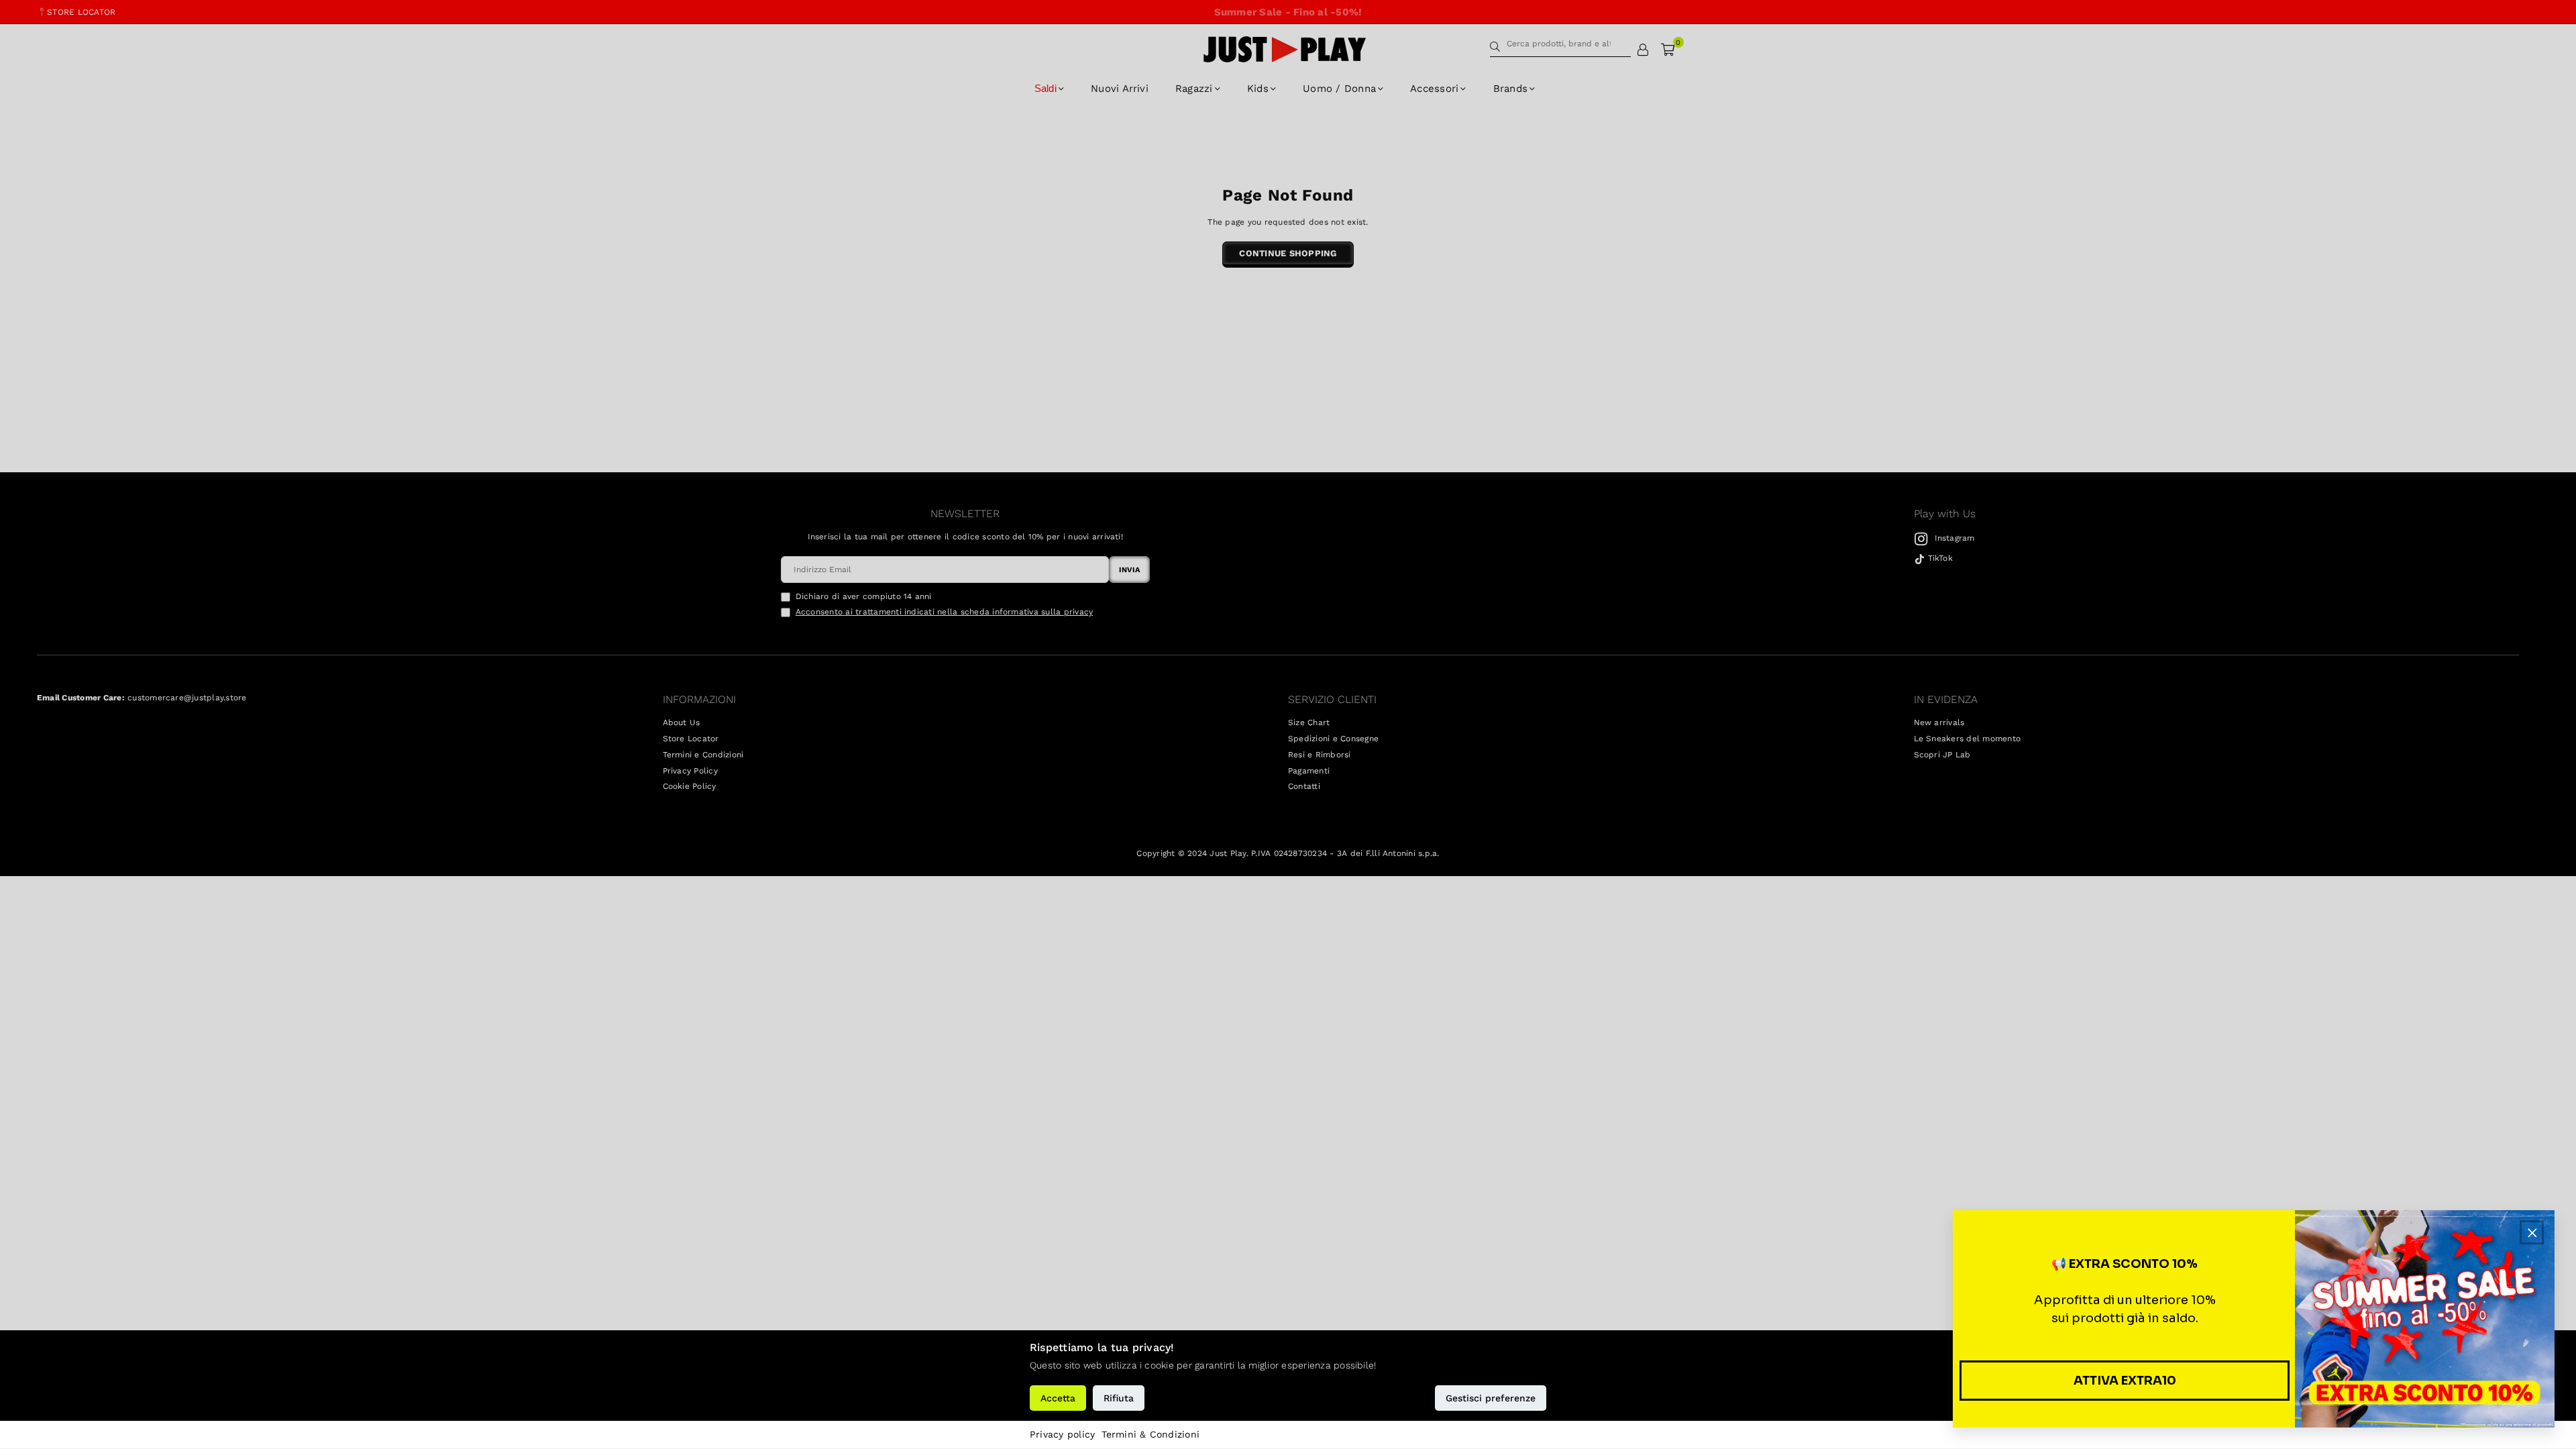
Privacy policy (1062, 1434)
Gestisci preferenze (1491, 1398)
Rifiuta (1119, 1398)
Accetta (1058, 1398)
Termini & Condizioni (1150, 1434)
